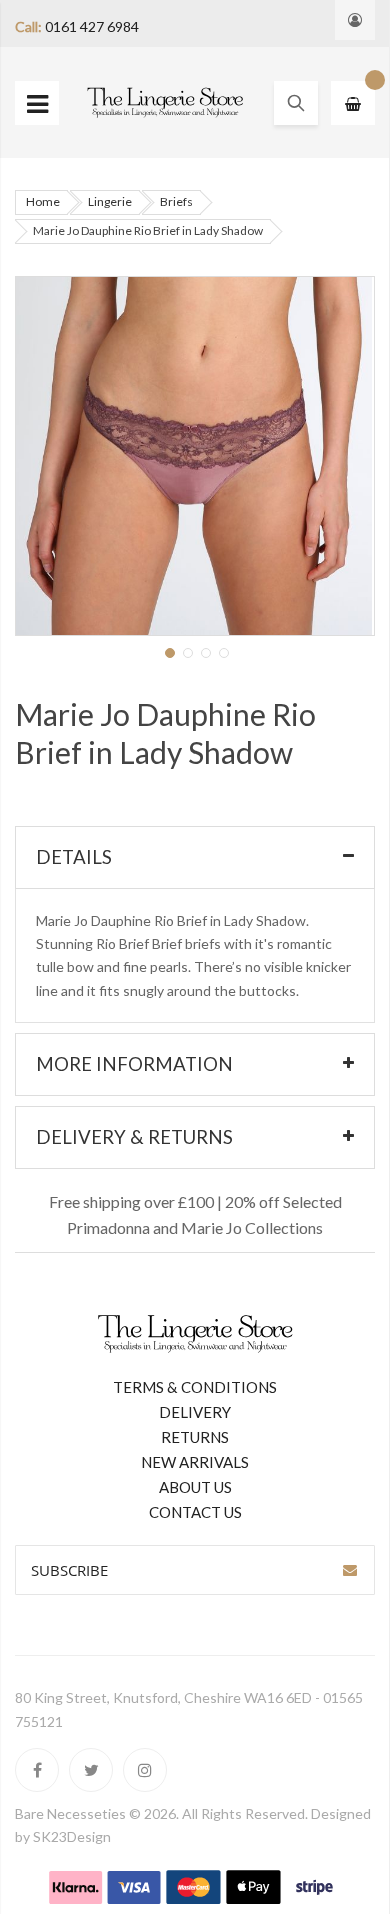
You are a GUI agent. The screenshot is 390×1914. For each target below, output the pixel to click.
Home (43, 201)
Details (74, 857)
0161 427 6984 (92, 26)
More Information (134, 1064)
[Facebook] (37, 1770)
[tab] (195, 857)
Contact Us (195, 1512)
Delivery (195, 1412)
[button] (168, 651)
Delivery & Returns (134, 1137)
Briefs (176, 201)
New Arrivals (195, 1462)
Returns (195, 1437)
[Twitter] (91, 1770)
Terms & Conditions (195, 1387)
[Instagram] (145, 1770)
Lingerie (110, 201)
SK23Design (72, 1836)
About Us (195, 1487)
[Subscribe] (350, 1570)
